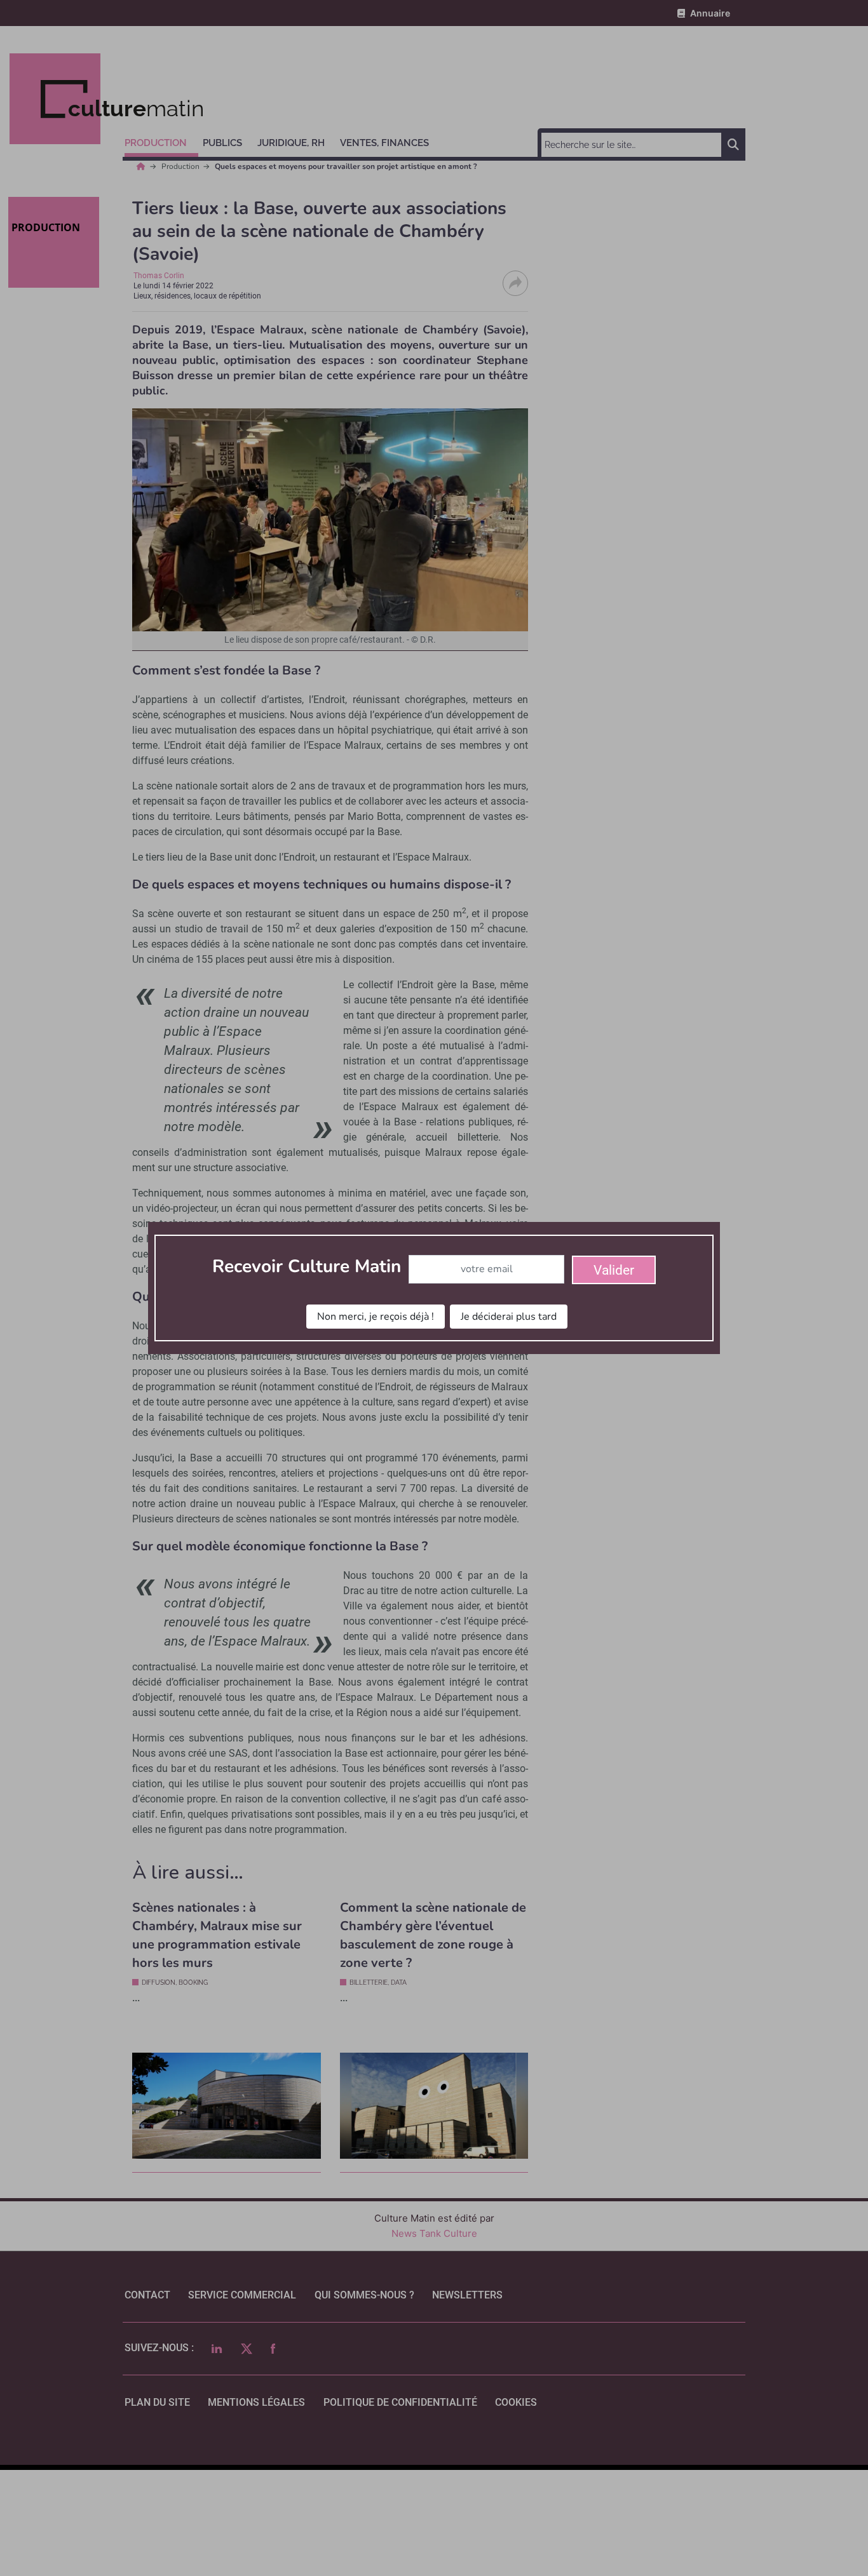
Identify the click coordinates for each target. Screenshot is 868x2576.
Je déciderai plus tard (509, 1317)
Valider (614, 1270)
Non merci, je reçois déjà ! (376, 1317)
